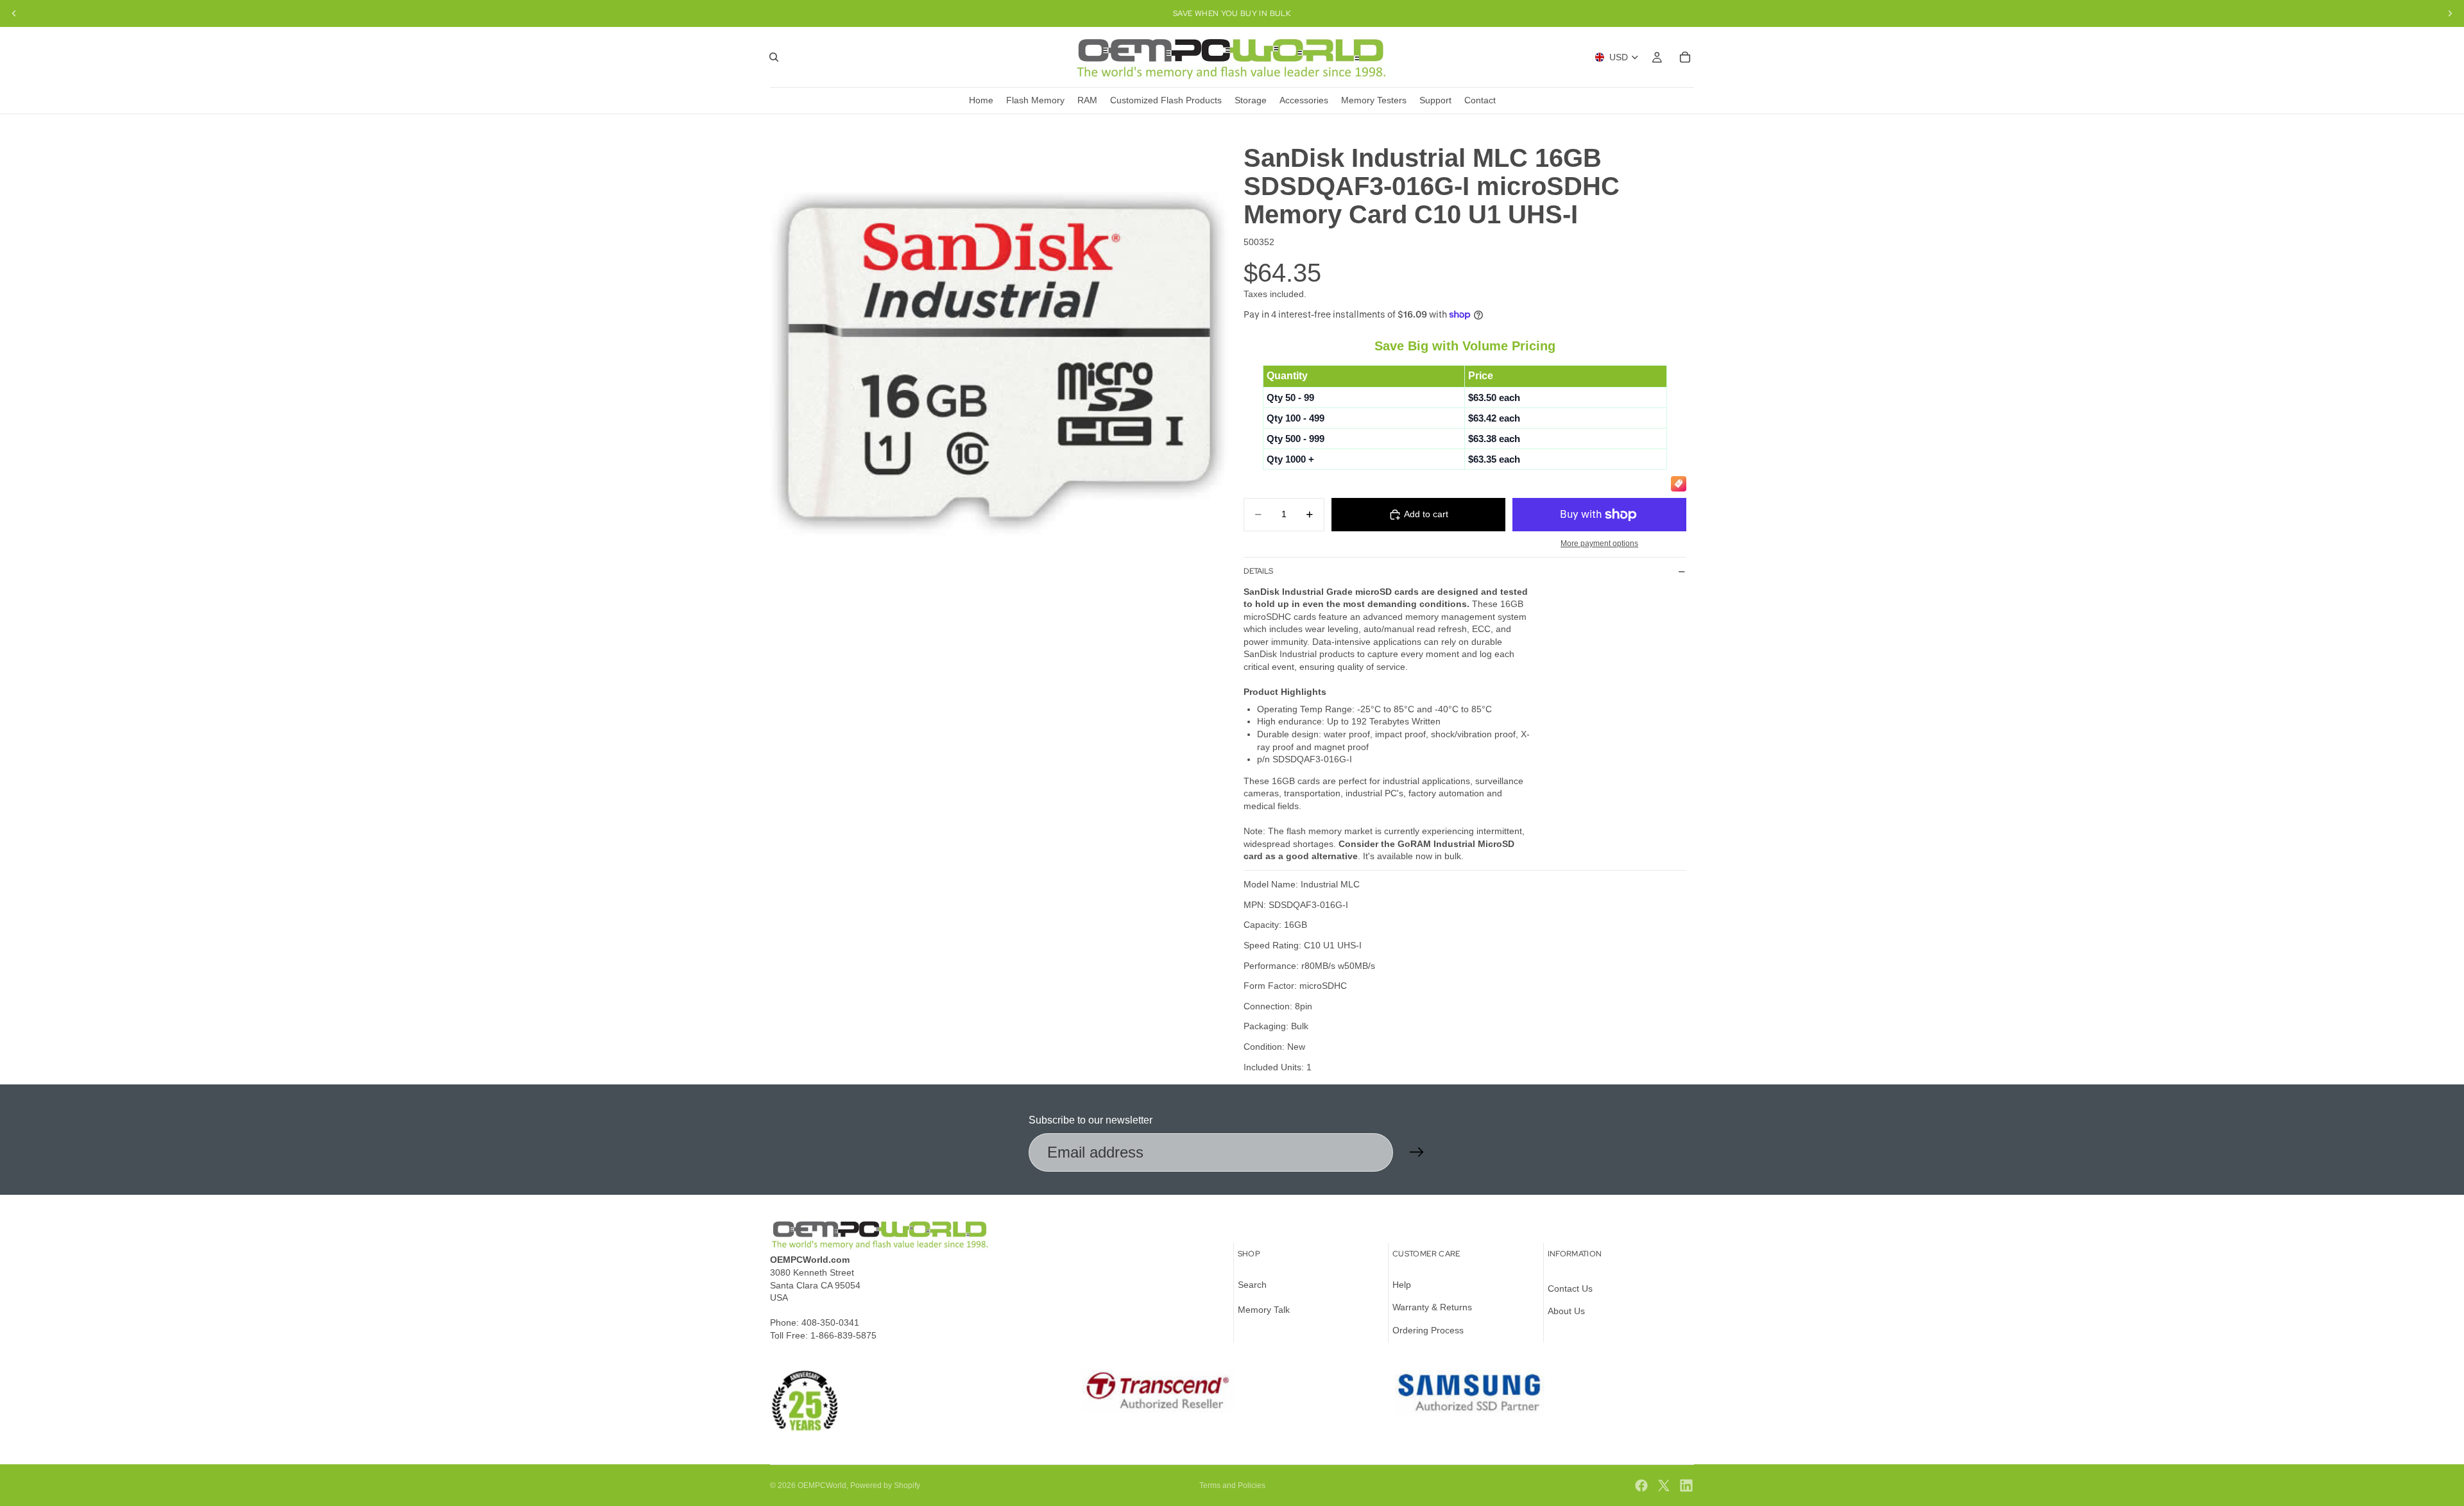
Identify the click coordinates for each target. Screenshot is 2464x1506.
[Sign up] (1417, 1152)
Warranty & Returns (1432, 1307)
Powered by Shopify (885, 1485)
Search (1252, 1285)
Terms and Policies (1232, 1485)
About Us (1566, 1311)
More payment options (1599, 543)
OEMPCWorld (822, 1485)
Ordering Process (1428, 1330)
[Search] (774, 57)
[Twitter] (1664, 1485)
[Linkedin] (1686, 1485)
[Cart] (1685, 57)
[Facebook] (1641, 1485)
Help (1402, 1285)
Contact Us (1570, 1288)
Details (1258, 571)
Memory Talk (1264, 1310)
